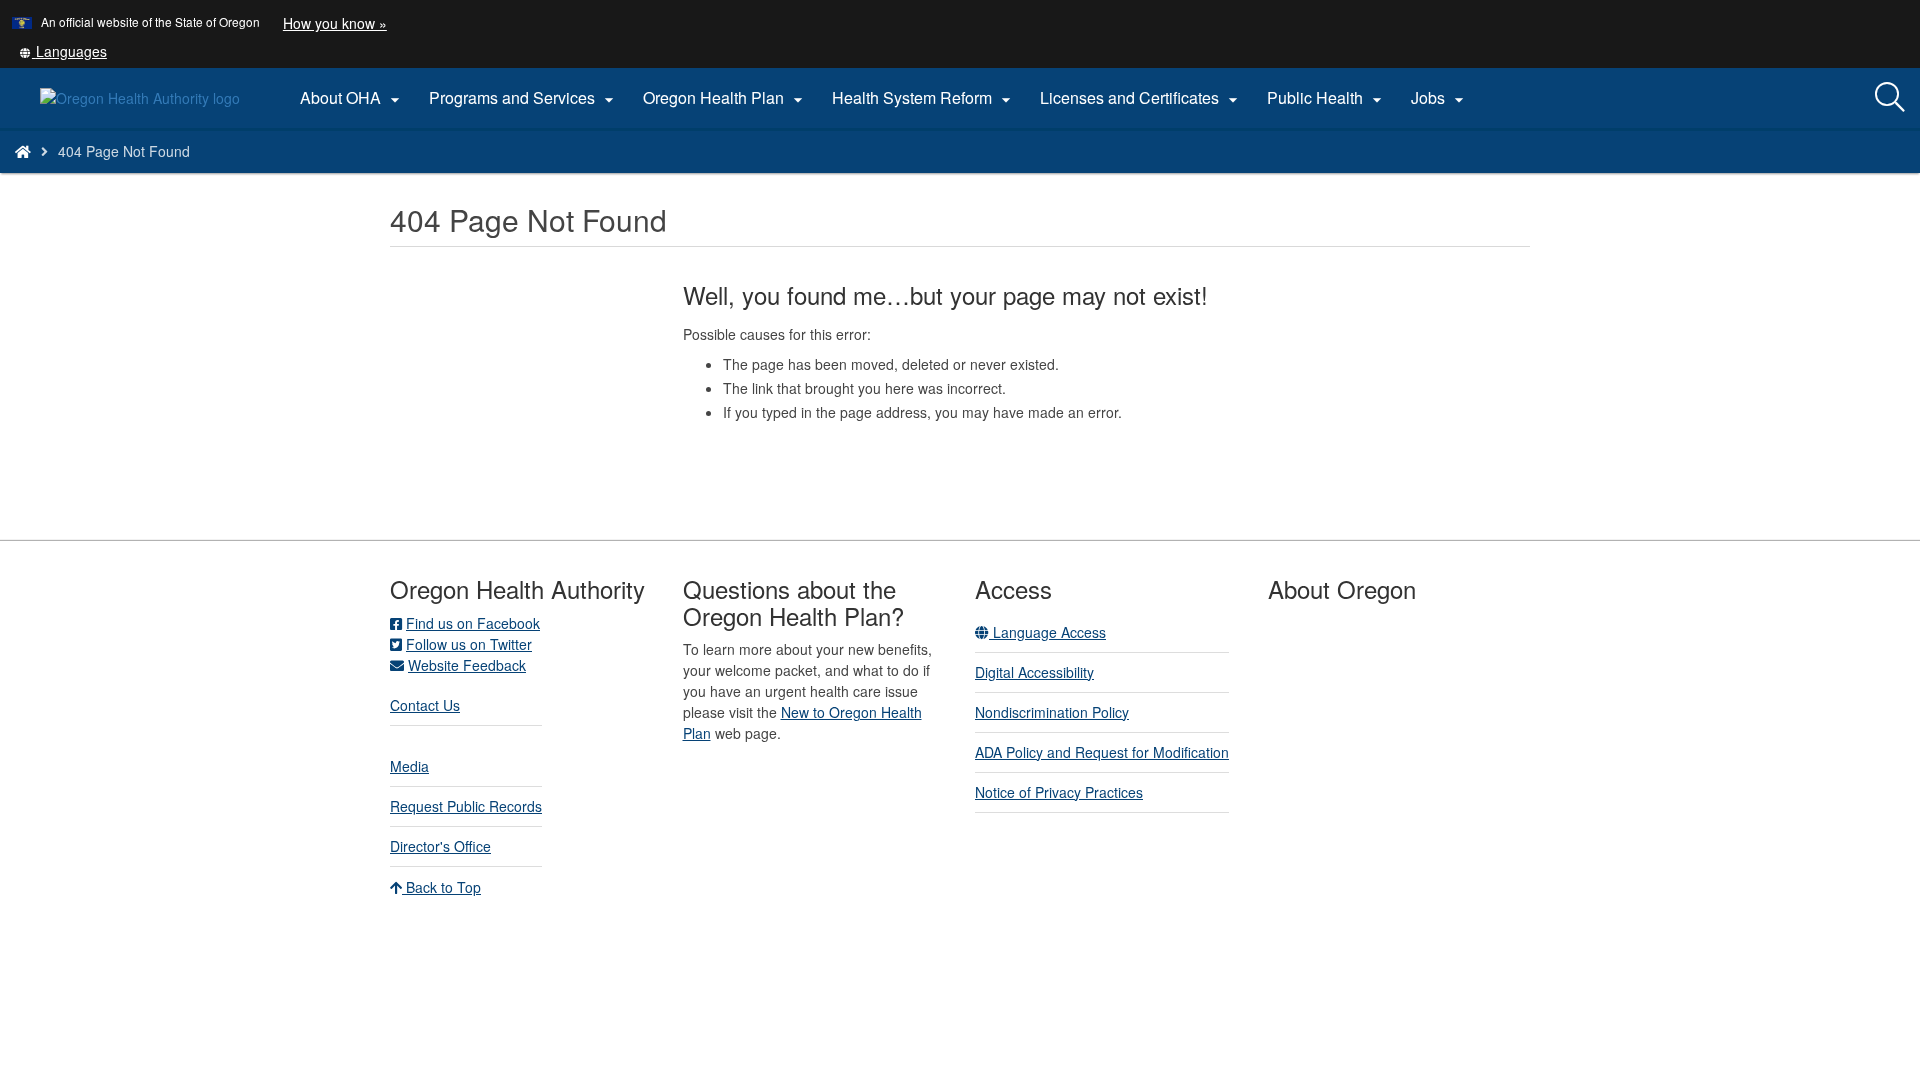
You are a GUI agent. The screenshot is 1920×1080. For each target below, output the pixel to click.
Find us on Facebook (473, 623)
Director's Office (440, 846)
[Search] (1890, 98)
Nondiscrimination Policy (1052, 712)
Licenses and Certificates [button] (1141, 98)
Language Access (1047, 632)
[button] (63, 51)
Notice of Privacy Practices (1059, 792)
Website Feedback (467, 665)
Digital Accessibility (1034, 672)
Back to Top (441, 887)
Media (409, 766)
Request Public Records (466, 806)
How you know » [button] (335, 23)
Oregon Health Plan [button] (725, 98)
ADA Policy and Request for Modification (1102, 752)
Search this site (273, 176)
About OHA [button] (352, 98)
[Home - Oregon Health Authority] (23, 151)
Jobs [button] (1440, 98)
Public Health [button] (1327, 98)
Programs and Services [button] (524, 98)
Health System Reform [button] (924, 98)
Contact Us (425, 705)
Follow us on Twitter (469, 644)
